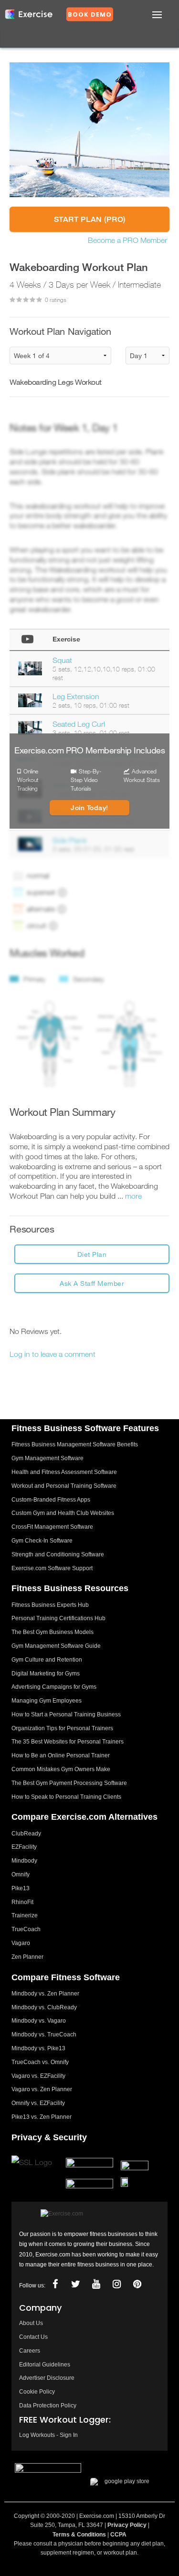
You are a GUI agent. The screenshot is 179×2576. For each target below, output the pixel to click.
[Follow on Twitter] (75, 2284)
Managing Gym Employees (47, 1701)
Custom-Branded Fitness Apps (51, 1500)
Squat (62, 660)
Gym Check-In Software (42, 1541)
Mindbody (24, 1861)
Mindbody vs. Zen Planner (45, 1994)
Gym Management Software (47, 1458)
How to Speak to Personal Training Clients (66, 1797)
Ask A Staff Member (92, 1283)
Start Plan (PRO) (90, 219)
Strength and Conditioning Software (58, 1554)
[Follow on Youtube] (96, 2284)
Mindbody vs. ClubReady (44, 2007)
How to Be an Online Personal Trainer (61, 1755)
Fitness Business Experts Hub (50, 1605)
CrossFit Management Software (52, 1527)
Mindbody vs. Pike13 (38, 2048)
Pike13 (21, 1888)
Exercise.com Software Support (52, 1568)
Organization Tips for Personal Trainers (62, 1728)
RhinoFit (22, 1902)
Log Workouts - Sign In (48, 2435)
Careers (30, 2351)
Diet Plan (92, 1254)
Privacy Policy (127, 2525)
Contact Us (33, 2337)
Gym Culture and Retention (47, 1660)
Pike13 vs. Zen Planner (42, 2117)
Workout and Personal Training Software (64, 1486)
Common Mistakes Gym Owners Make (61, 1769)
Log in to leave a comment (53, 1354)
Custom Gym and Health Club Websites (63, 1513)
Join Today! (89, 808)
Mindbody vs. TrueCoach (44, 2035)
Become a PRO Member (127, 240)
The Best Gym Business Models (53, 1632)
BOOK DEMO (90, 15)
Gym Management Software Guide (56, 1646)
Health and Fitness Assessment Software (64, 1472)
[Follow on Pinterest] (137, 2284)
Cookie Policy (37, 2392)
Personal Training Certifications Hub (58, 1618)
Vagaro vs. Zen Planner (42, 2089)
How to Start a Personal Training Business (66, 1714)
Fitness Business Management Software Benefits (75, 1444)
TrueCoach (26, 1929)
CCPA (118, 2535)
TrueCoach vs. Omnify (40, 2062)
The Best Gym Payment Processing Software (69, 1783)
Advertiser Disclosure (47, 2378)
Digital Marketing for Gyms (46, 1674)
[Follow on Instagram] (116, 2284)
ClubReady (26, 1834)
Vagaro (21, 1943)
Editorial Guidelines (45, 2365)
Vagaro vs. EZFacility (38, 2076)
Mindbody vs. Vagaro (39, 2021)
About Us (31, 2323)
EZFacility (24, 1847)
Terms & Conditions (79, 2535)
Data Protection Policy (48, 2406)
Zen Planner (27, 1957)
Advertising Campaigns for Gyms (54, 1687)
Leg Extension (76, 696)
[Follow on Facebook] (55, 2284)
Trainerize (25, 1915)
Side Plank (70, 840)
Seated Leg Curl (79, 724)
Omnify (21, 1874)
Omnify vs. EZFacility (38, 2103)
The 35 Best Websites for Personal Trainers (68, 1742)
